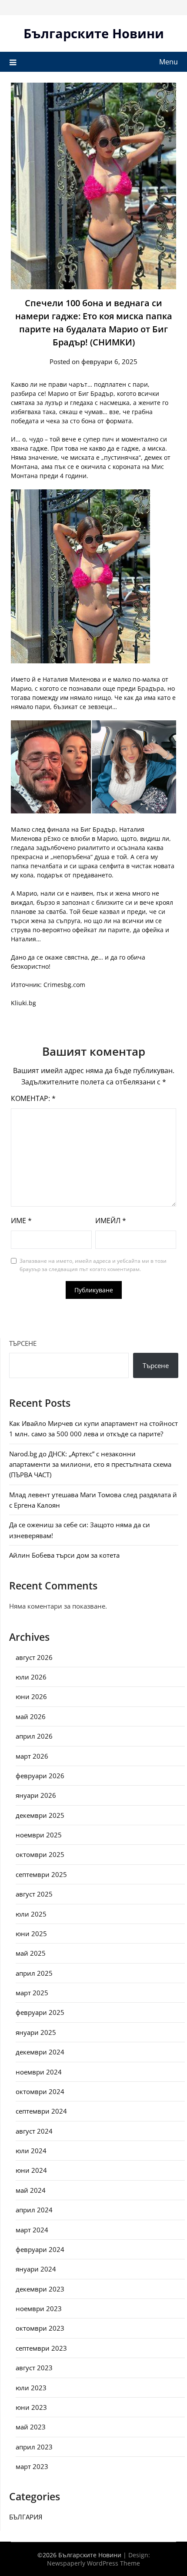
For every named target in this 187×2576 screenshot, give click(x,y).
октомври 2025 (40, 1854)
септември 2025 (41, 1874)
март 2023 (32, 2466)
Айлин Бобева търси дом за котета (64, 1555)
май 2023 (31, 2427)
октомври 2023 (40, 2328)
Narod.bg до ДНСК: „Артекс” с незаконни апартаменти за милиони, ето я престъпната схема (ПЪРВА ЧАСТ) (90, 1464)
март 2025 (32, 1993)
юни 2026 (31, 1696)
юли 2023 (31, 2388)
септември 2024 (41, 2111)
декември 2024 (40, 2052)
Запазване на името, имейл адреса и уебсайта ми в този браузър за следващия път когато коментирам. (93, 1265)
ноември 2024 (39, 2072)
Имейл (111, 1221)
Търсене (23, 1343)
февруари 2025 (40, 2012)
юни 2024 (31, 2170)
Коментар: (33, 1098)
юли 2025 (31, 1914)
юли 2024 (31, 2151)
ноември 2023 (39, 2308)
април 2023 (34, 2447)
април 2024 (34, 2210)
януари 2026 (36, 1795)
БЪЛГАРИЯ (26, 2517)
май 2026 (31, 1716)
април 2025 (34, 1973)
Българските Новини (94, 33)
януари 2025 (36, 2032)
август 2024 (34, 2131)
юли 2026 (31, 1677)
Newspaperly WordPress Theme (93, 2563)
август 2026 (34, 1657)
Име (21, 1221)
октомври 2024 (40, 2091)
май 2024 (31, 2190)
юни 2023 (31, 2407)
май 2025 (31, 1953)
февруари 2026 (40, 1776)
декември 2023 (40, 2289)
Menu (169, 62)
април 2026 (34, 1736)
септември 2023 (41, 2348)
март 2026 (32, 1756)
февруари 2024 (40, 2249)
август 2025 (34, 1894)
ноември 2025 (39, 1835)
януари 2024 (36, 2269)
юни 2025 (31, 1934)
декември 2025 (40, 1815)
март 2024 (32, 2230)
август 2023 (34, 2368)
